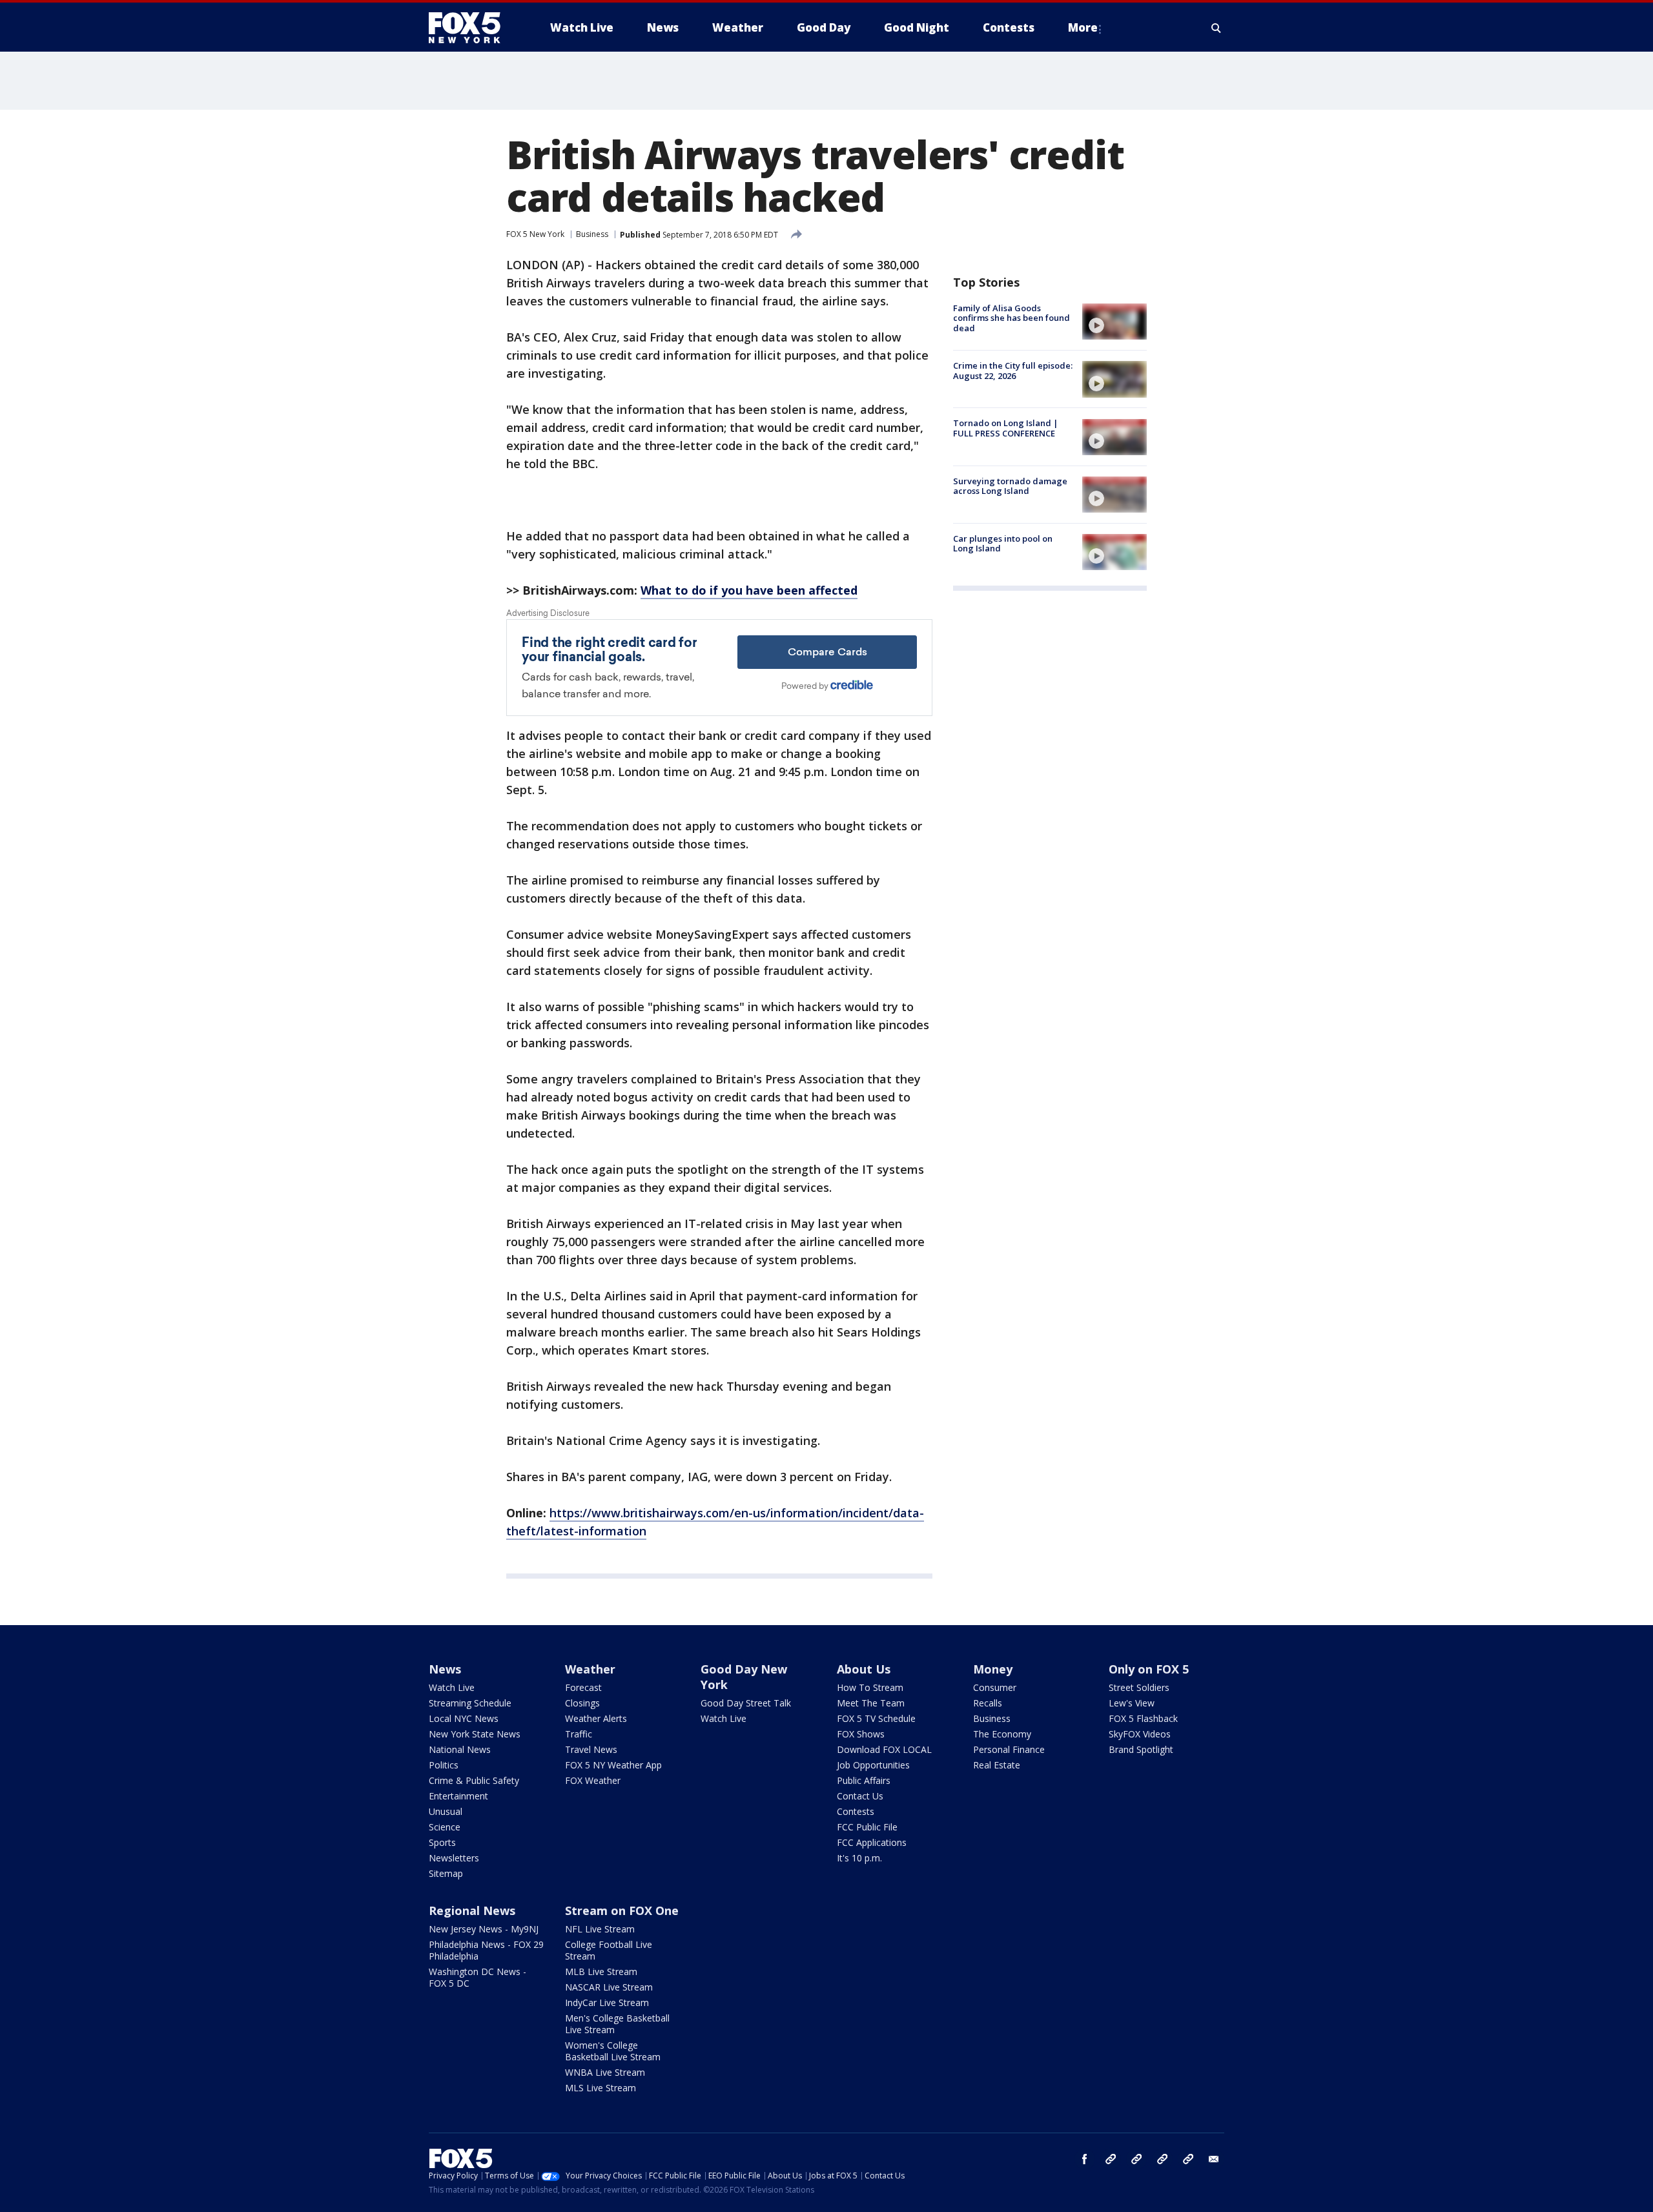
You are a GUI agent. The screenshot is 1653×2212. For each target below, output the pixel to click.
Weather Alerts (596, 1718)
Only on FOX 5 (1149, 1669)
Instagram (1111, 2159)
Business (592, 234)
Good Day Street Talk (746, 1703)
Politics (444, 1765)
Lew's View (1132, 1703)
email (1214, 2159)
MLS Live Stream (601, 2088)
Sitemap (446, 1873)
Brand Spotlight (1141, 1749)
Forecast (583, 1687)
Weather (590, 1669)
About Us (864, 1669)
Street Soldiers (1139, 1687)
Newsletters (454, 1858)
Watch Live (452, 1687)
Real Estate (997, 1765)
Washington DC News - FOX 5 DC (477, 1977)
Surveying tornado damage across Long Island (1010, 486)
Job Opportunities (873, 1765)
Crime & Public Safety (474, 1780)
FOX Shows (861, 1734)
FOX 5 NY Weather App (613, 1765)
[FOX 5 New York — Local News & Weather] (471, 28)
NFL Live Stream (600, 1929)
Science (445, 1827)
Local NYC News (464, 1718)
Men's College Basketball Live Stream (617, 2024)
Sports (442, 1842)
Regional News (472, 1910)
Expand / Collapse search (1217, 28)
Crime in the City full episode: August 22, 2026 (1013, 371)
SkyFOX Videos (1140, 1734)
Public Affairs (864, 1780)
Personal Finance (1009, 1749)
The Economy (1002, 1734)
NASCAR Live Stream (609, 1987)
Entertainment (458, 1796)
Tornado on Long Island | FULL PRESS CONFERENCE (1006, 429)
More (1083, 27)
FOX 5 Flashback (1143, 1718)
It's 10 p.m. (859, 1858)
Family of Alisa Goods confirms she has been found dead (1011, 318)
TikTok (1136, 2159)
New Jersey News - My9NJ (484, 1929)
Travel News (591, 1749)
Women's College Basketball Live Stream (613, 2051)
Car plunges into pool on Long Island (1003, 544)
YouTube (1162, 2159)
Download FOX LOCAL (884, 1749)
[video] (1114, 322)
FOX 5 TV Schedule (876, 1718)
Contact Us (860, 1796)
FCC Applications (872, 1842)
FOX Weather (593, 1780)
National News (460, 1749)
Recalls (988, 1703)
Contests (856, 1811)
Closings (582, 1703)
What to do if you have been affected (749, 590)
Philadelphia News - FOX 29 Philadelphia (486, 1950)
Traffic (579, 1734)
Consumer (995, 1687)
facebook (1085, 2159)
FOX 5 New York (535, 234)
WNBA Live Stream (605, 2072)
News (445, 1669)
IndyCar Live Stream (607, 2002)
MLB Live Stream (601, 1971)
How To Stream (870, 1687)
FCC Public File (867, 1827)
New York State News (475, 1734)
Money (993, 1669)
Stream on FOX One (622, 1910)
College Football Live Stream (609, 1950)
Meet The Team (871, 1703)
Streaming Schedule (470, 1703)
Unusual (446, 1811)
